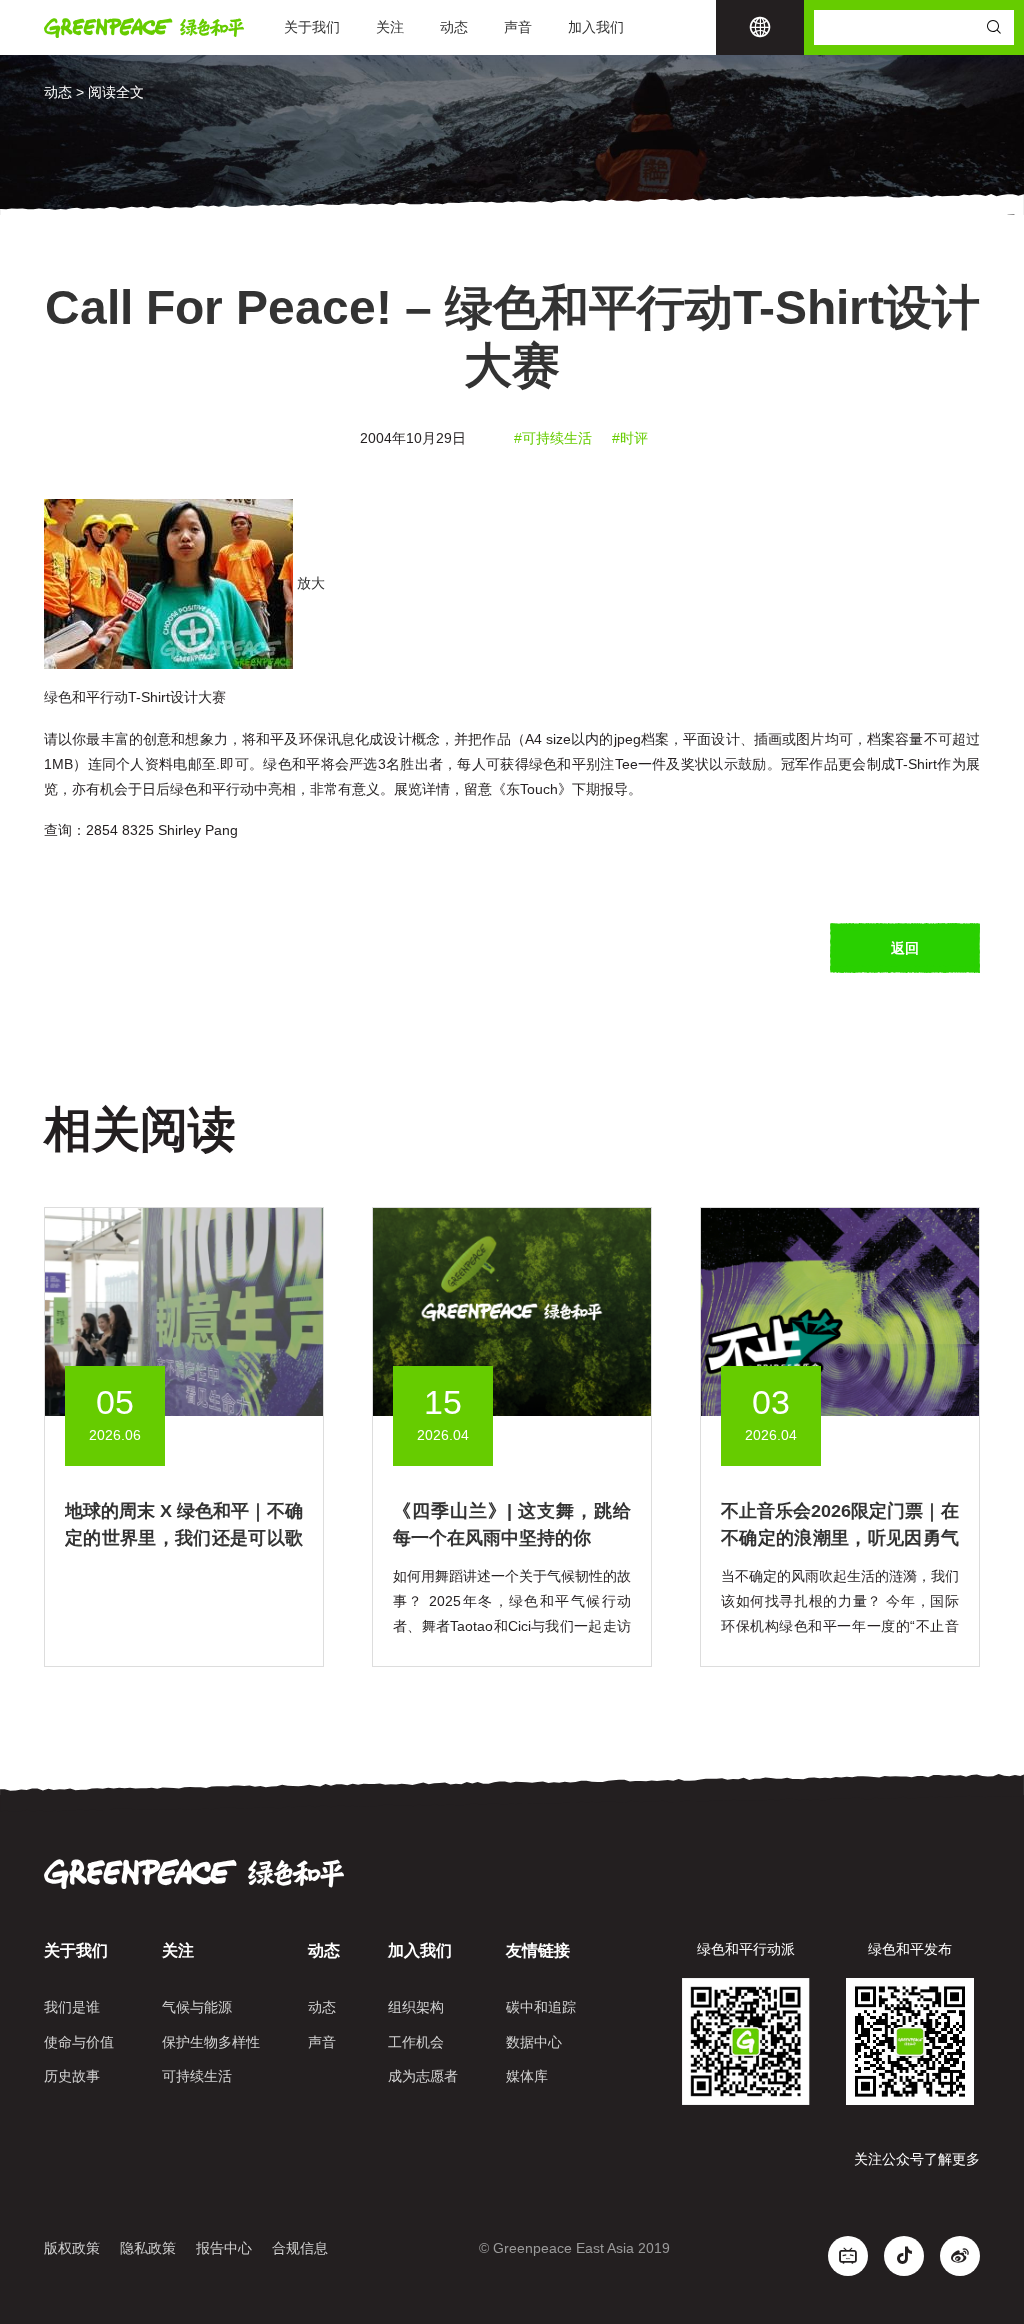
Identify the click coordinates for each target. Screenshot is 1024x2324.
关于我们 (312, 27)
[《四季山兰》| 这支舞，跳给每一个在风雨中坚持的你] (512, 1311)
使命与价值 (79, 2042)
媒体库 (527, 2076)
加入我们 (596, 27)
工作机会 (416, 2042)
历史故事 (72, 2076)
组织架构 (416, 2007)
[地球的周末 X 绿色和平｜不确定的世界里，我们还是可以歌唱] (184, 1311)
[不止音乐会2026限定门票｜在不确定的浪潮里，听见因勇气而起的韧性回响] (840, 1311)
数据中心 (534, 2042)
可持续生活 (197, 2076)
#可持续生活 (553, 438)
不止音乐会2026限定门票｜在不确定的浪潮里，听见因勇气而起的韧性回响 (840, 1538)
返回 (905, 948)
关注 (390, 27)
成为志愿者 (423, 2076)
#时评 (630, 438)
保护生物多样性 (211, 2042)
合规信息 (300, 2248)
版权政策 (72, 2248)
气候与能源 (197, 2007)
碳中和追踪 (541, 2007)
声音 (518, 27)
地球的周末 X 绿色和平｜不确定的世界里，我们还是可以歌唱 (184, 1538)
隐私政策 (148, 2248)
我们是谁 (72, 2007)
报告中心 (224, 2248)
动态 (454, 27)
